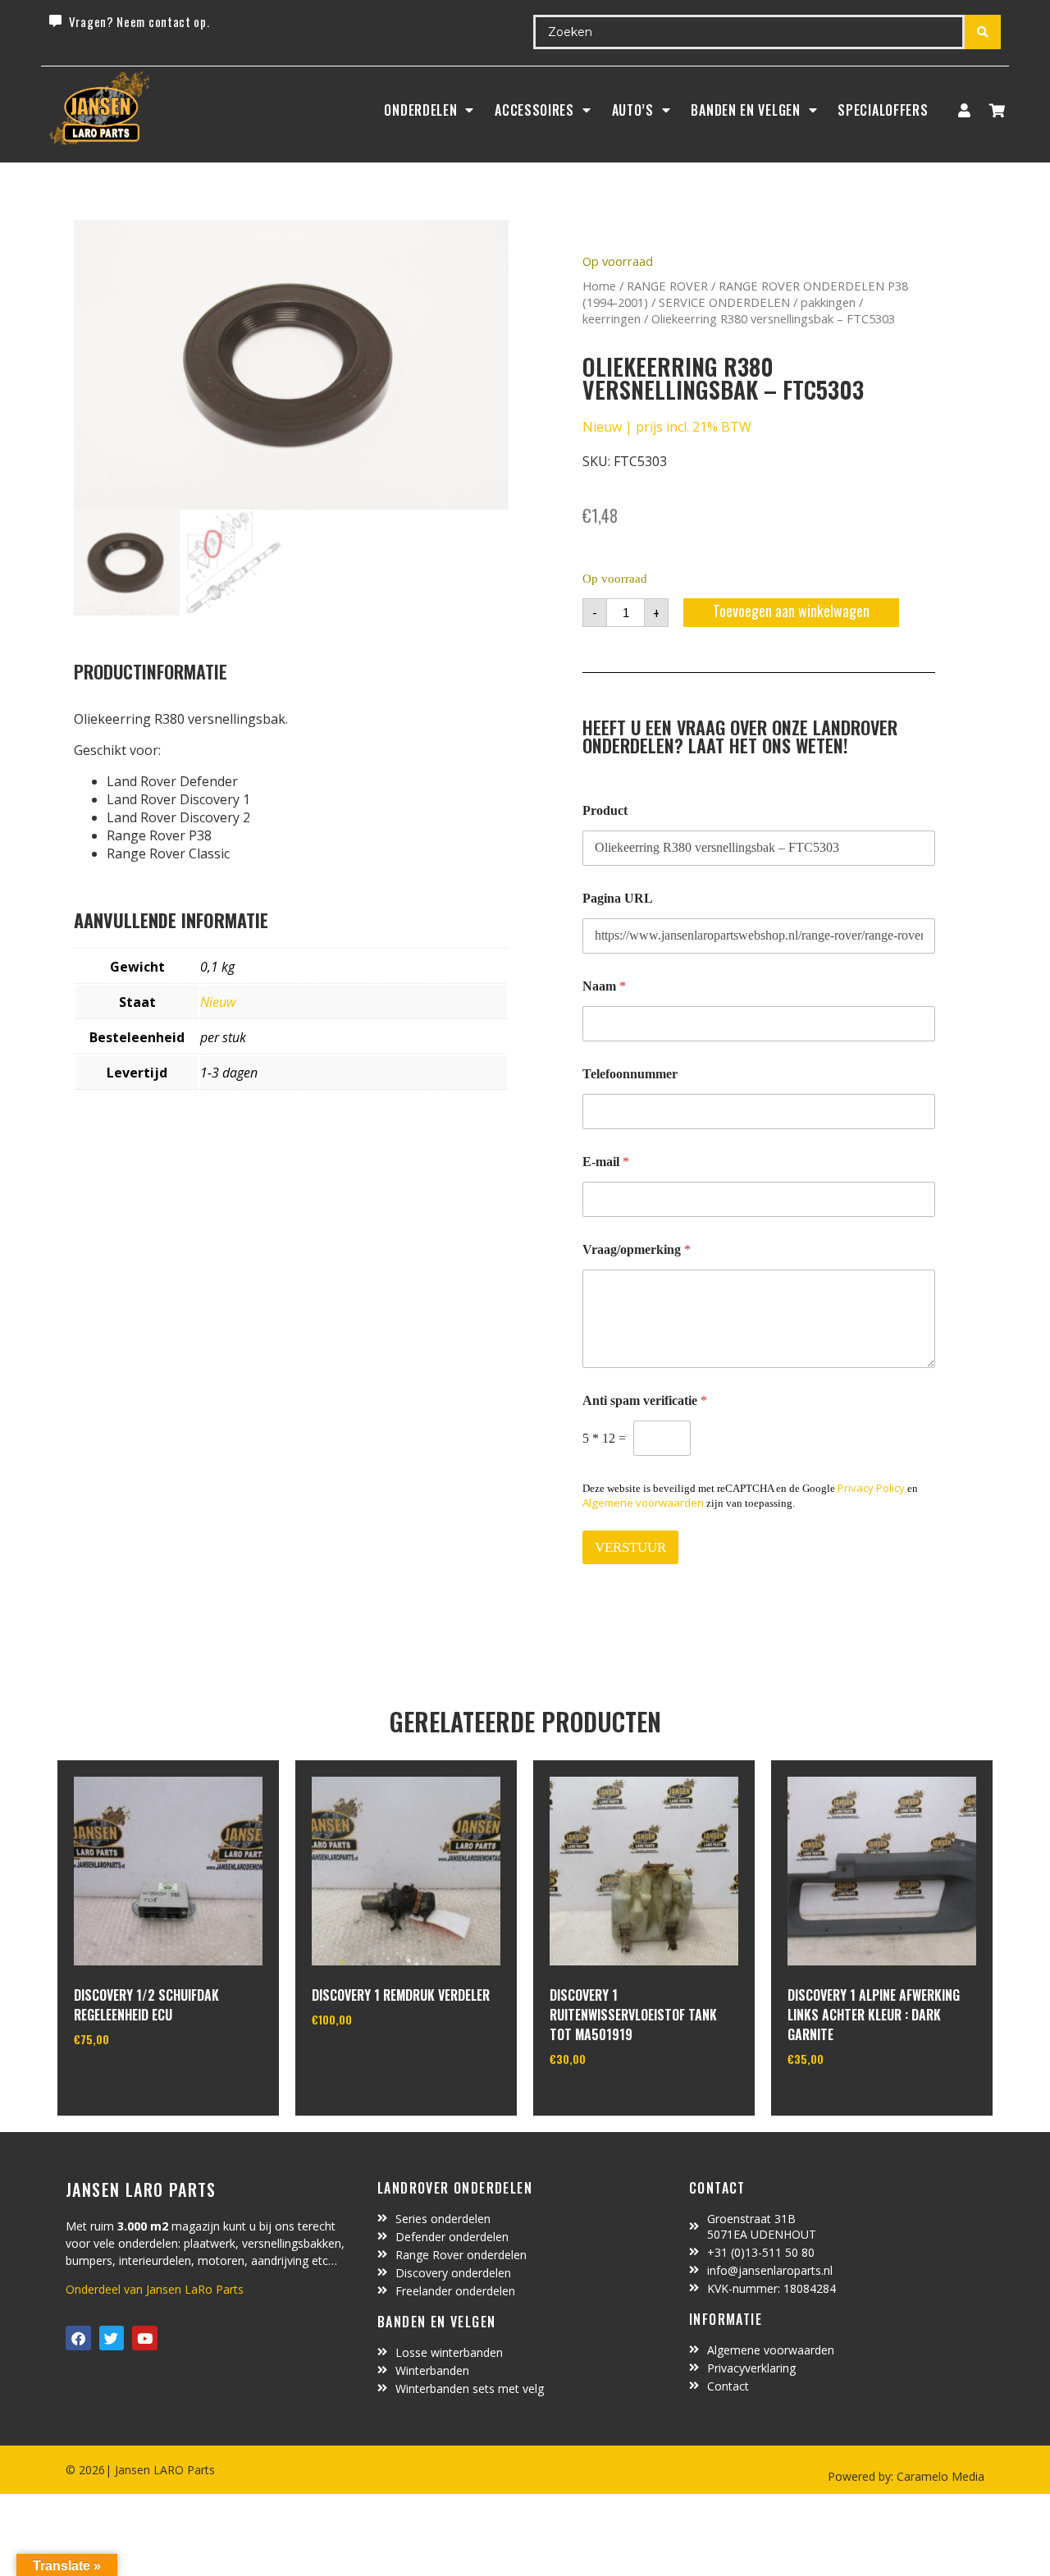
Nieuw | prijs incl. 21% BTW (667, 427)
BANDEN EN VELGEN (745, 110)
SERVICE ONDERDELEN (724, 302)
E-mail (606, 1162)
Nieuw (218, 1002)
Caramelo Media (939, 2476)
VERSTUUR (630, 1547)
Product (605, 810)
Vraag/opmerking (637, 1249)
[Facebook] (78, 2338)
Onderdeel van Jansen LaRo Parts (155, 2289)
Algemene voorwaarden (643, 1503)
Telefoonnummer (630, 1074)
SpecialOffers (883, 110)
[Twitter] (112, 2338)
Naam (604, 986)
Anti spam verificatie (645, 1400)
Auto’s (633, 110)
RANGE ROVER (667, 286)
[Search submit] (983, 32)
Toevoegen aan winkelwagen (791, 611)
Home (599, 286)
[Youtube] (145, 2338)
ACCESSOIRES (534, 110)
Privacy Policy (871, 1488)
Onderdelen (420, 110)
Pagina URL (618, 898)
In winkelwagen (135, 2081)
